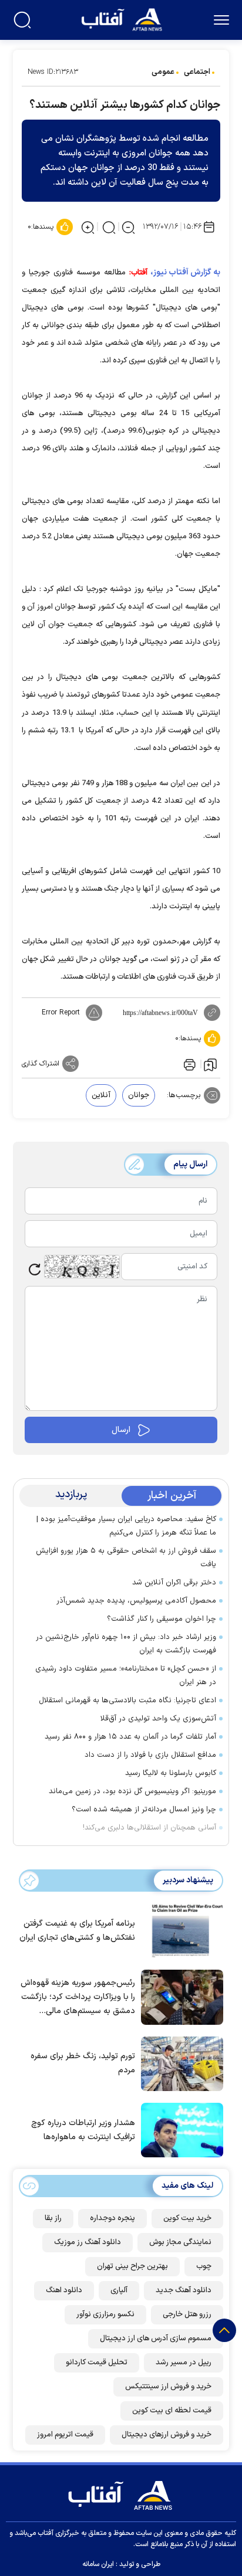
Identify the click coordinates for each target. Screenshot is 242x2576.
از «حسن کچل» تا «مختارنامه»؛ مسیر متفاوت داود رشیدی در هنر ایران (126, 1676)
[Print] (189, 1064)
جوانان (139, 1095)
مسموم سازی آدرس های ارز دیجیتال (156, 2339)
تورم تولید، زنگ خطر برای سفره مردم (83, 2063)
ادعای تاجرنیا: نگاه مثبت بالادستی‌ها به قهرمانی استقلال (127, 1701)
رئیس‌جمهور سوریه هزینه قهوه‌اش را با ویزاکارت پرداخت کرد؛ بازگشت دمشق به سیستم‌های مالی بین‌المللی (78, 1998)
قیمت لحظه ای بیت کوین (172, 2411)
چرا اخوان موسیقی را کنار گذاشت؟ (162, 1619)
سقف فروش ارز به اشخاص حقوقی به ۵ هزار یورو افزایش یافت (126, 1558)
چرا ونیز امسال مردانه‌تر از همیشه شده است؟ (144, 1810)
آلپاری (119, 2290)
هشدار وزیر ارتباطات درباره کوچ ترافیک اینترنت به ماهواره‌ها (83, 2130)
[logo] (123, 18)
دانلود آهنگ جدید (184, 2290)
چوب (204, 2266)
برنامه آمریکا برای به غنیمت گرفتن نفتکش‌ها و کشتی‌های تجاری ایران (77, 1931)
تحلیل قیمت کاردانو (97, 2363)
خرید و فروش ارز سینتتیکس (168, 2387)
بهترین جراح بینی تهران (132, 2266)
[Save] (210, 1064)
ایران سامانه (98, 2564)
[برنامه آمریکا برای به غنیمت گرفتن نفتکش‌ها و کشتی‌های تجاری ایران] (179, 1930)
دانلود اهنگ (64, 2290)
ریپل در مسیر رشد (184, 2363)
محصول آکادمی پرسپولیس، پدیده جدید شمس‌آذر (136, 1601)
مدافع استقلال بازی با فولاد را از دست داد (150, 1755)
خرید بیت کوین (187, 2218)
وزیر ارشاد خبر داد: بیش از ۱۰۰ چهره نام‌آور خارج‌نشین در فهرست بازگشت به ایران (126, 1644)
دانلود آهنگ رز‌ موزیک (88, 2242)
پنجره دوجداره (112, 2218)
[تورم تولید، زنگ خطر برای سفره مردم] (179, 2063)
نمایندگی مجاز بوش (180, 2242)
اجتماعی (197, 72)
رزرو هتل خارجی (187, 2314)
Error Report (61, 1013)
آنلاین (101, 1095)
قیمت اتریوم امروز (65, 2435)
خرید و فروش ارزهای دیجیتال (167, 2435)
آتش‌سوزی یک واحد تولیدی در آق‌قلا (158, 1719)
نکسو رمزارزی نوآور (105, 2314)
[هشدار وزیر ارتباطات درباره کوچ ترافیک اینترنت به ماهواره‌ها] (179, 2129)
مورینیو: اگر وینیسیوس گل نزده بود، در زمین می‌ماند (132, 1791)
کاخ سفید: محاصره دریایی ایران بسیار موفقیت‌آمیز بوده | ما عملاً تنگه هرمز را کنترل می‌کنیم (126, 1526)
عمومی (163, 72)
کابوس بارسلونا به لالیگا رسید (171, 1773)
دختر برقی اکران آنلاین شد (174, 1583)
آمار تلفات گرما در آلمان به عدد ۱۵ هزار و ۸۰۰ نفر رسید (130, 1737)
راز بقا (53, 2218)
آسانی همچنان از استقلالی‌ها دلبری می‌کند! (149, 1828)
